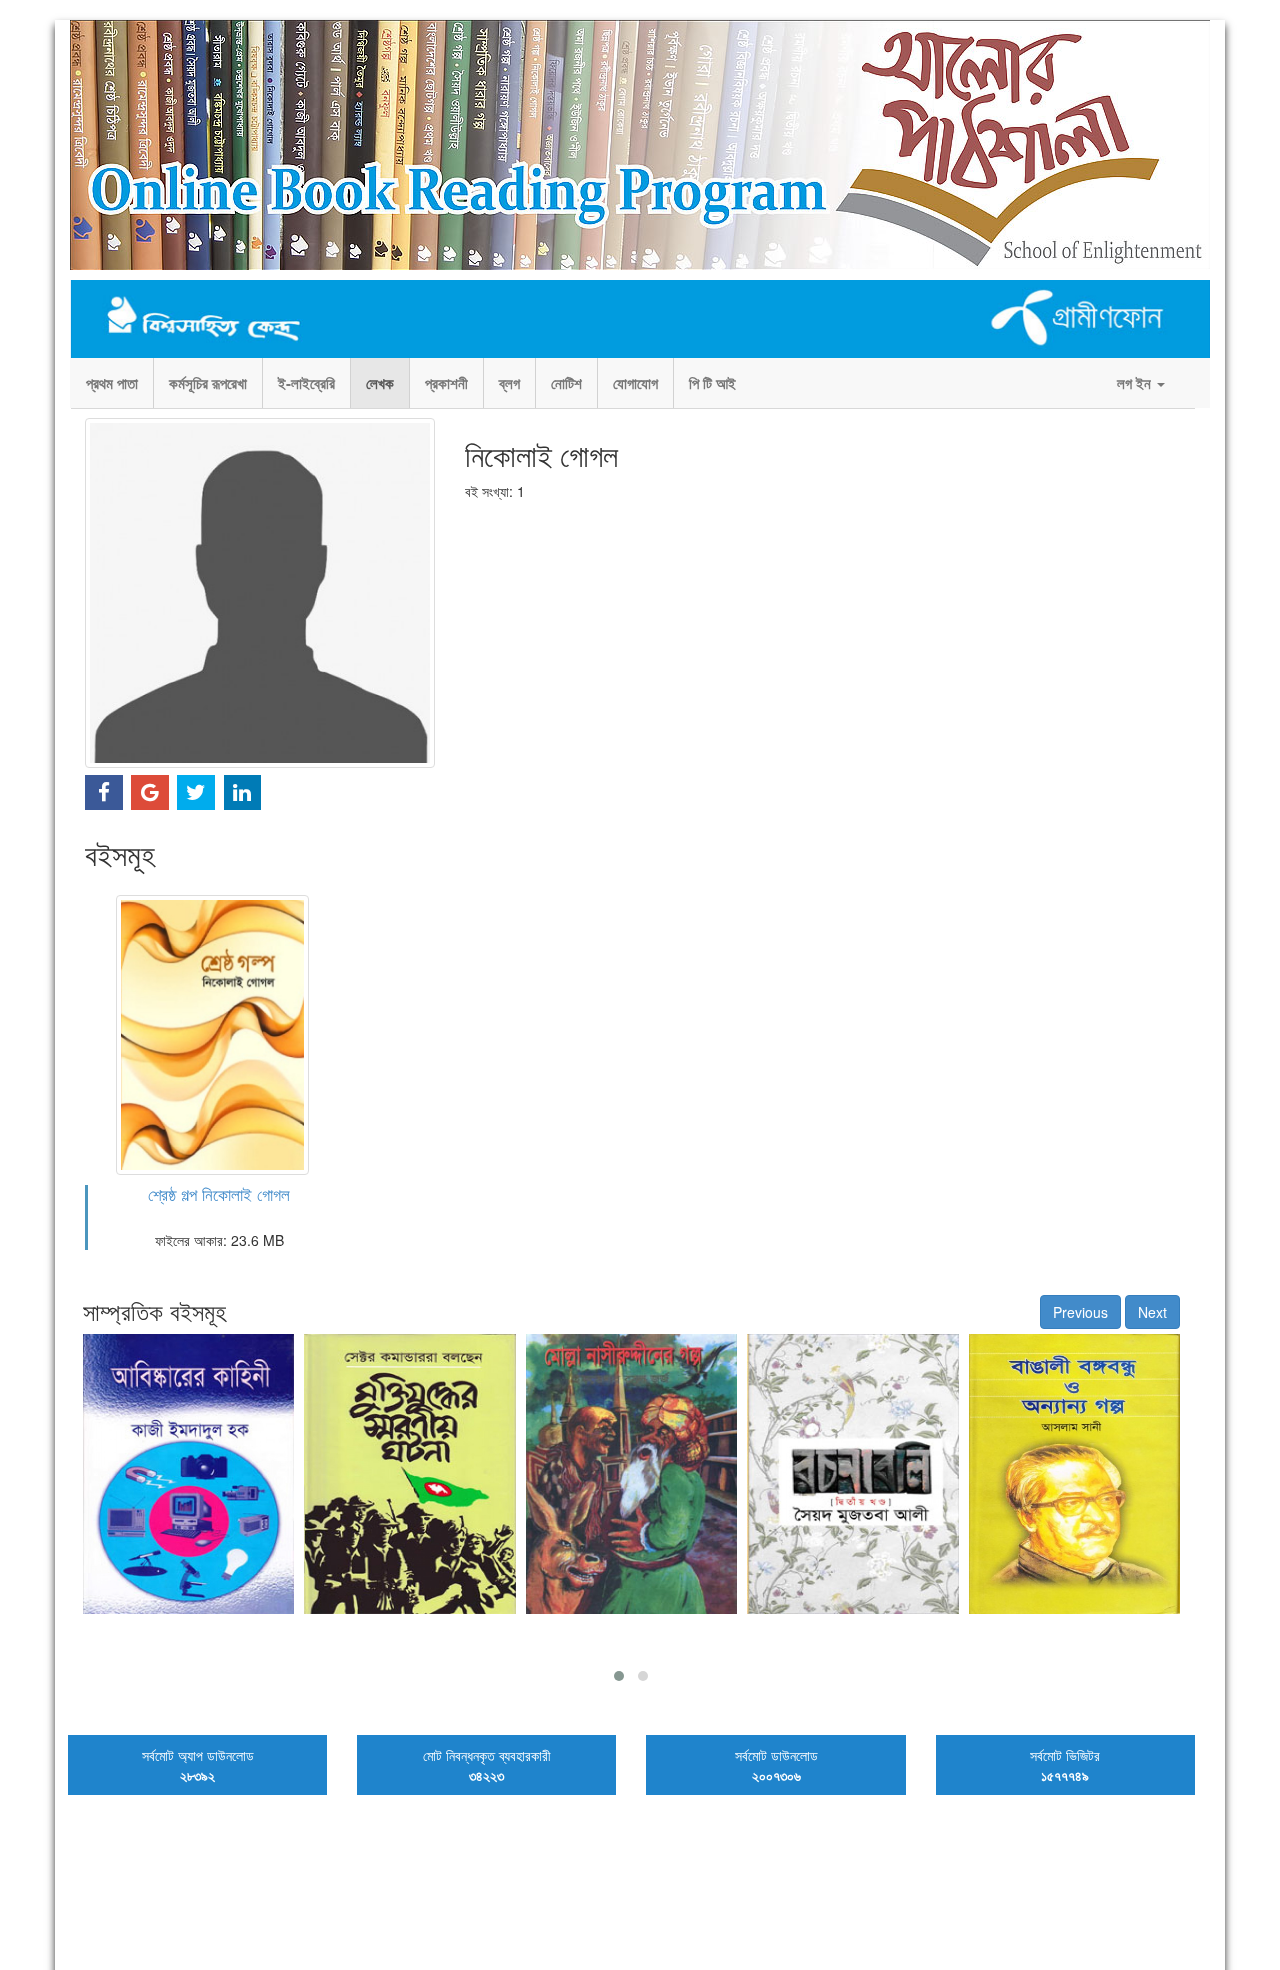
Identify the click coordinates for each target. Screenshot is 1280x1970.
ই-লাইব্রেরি (306, 383)
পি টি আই (712, 383)
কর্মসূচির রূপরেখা (208, 383)
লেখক (380, 383)
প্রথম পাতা (112, 383)
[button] (619, 1676)
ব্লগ (509, 383)
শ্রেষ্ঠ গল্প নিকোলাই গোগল (219, 1193)
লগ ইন (1136, 383)
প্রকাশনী (446, 383)
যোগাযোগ (635, 383)
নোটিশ (566, 383)
